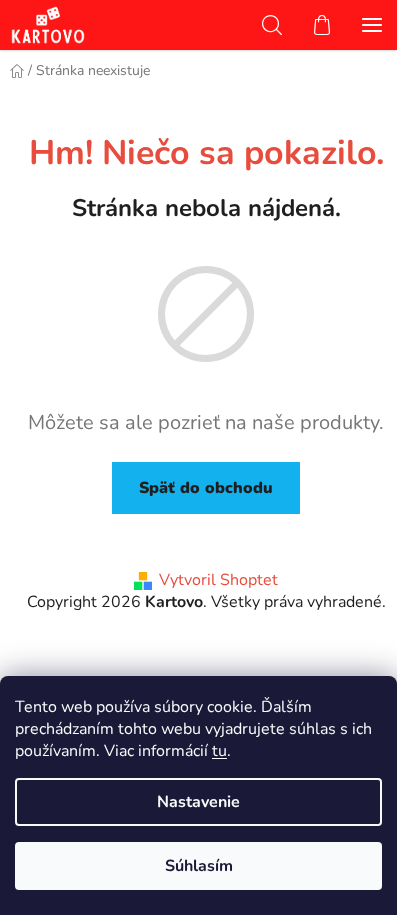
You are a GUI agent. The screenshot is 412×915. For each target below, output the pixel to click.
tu (219, 751)
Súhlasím (199, 866)
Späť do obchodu (206, 488)
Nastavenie (198, 802)
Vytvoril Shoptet (218, 580)
